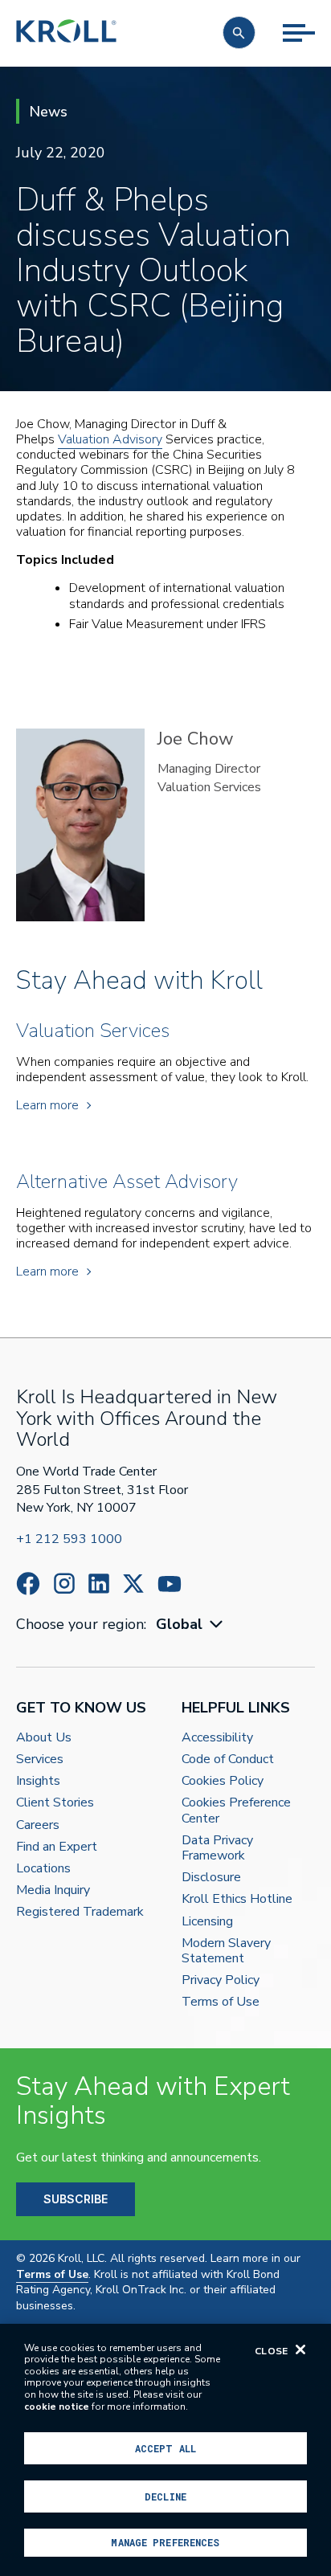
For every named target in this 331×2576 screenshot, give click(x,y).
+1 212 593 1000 (69, 1539)
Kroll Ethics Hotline (237, 1899)
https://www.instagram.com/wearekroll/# (64, 1584)
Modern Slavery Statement (226, 1951)
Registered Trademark (80, 1912)
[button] (239, 33)
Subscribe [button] (76, 2199)
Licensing (207, 1922)
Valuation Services (209, 787)
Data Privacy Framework (217, 1848)
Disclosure (211, 1878)
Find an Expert (57, 1847)
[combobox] (191, 1625)
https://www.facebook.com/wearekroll (28, 1584)
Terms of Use (221, 2002)
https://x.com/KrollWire (133, 1584)
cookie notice (57, 2407)
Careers (38, 1825)
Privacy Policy (221, 1980)
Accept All (165, 2448)
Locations (43, 1869)
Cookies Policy (223, 1781)
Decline (165, 2496)
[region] (165, 2450)
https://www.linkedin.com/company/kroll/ (99, 1584)
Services (40, 1760)
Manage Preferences (165, 2542)
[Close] (300, 2349)
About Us (44, 1738)
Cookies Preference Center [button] (236, 1811)
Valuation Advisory (110, 439)
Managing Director (209, 769)
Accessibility (217, 1738)
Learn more (47, 1106)
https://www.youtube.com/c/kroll (170, 1584)
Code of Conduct (228, 1760)
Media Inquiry (53, 1890)
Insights (38, 1781)
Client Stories (55, 1803)
